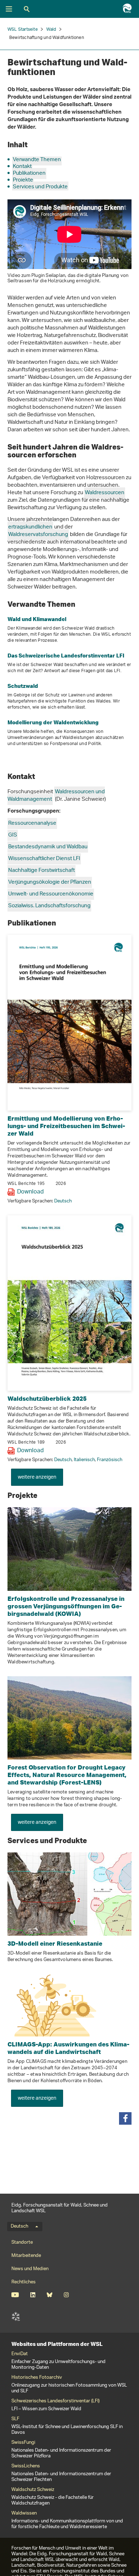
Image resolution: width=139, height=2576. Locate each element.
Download (30, 1192)
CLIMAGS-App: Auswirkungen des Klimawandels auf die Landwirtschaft (68, 2048)
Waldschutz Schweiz (33, 2490)
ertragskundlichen (30, 527)
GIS (13, 835)
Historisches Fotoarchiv (37, 2378)
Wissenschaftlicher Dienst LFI (44, 859)
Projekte (23, 180)
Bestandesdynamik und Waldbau (48, 847)
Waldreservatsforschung (38, 535)
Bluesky (49, 2295)
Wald (51, 29)
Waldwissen (24, 2513)
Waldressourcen (105, 493)
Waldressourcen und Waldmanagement (56, 796)
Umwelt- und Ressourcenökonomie (51, 894)
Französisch (110, 1460)
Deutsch (63, 1201)
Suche (27, 9)
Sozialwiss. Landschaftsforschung (49, 906)
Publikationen (29, 173)
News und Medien (30, 2269)
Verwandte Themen (37, 160)
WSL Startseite (23, 29)
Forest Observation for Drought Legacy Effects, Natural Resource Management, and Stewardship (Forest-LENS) (67, 1775)
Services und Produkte (40, 187)
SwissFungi (23, 2443)
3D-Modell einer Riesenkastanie (55, 1943)
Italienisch (84, 1460)
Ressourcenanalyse (32, 823)
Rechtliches (24, 2282)
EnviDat (20, 2354)
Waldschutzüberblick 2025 (47, 1398)
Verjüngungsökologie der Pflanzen (50, 882)
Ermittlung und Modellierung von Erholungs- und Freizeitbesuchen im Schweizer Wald (66, 1126)
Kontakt (22, 167)
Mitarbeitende (26, 2256)
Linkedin (33, 2295)
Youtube (15, 2295)
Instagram (66, 2295)
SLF (16, 2317)
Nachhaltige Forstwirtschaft (42, 871)
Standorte (22, 2242)
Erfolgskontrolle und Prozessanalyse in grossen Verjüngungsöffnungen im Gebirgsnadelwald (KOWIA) (66, 1606)
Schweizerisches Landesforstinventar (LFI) (55, 2401)
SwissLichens (26, 2466)
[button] (125, 2118)
